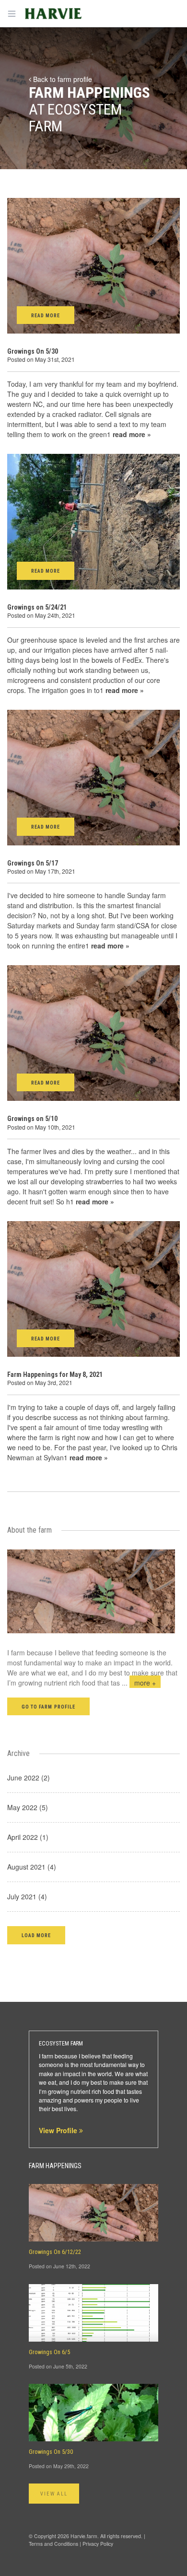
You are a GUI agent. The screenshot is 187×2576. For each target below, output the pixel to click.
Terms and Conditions (53, 2544)
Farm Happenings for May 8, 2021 (55, 1375)
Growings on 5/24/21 (37, 607)
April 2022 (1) (28, 1837)
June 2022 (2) (29, 1778)
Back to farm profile (62, 79)
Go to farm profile (48, 1707)
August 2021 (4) (32, 1867)
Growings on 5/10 (32, 1119)
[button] (36, 1935)
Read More (46, 316)
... (139, 1683)
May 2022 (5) (28, 1807)
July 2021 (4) (27, 1896)
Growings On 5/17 (33, 863)
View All (54, 2494)
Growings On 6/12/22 (55, 2252)
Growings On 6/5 (49, 2352)
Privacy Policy (98, 2544)
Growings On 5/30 (33, 351)
